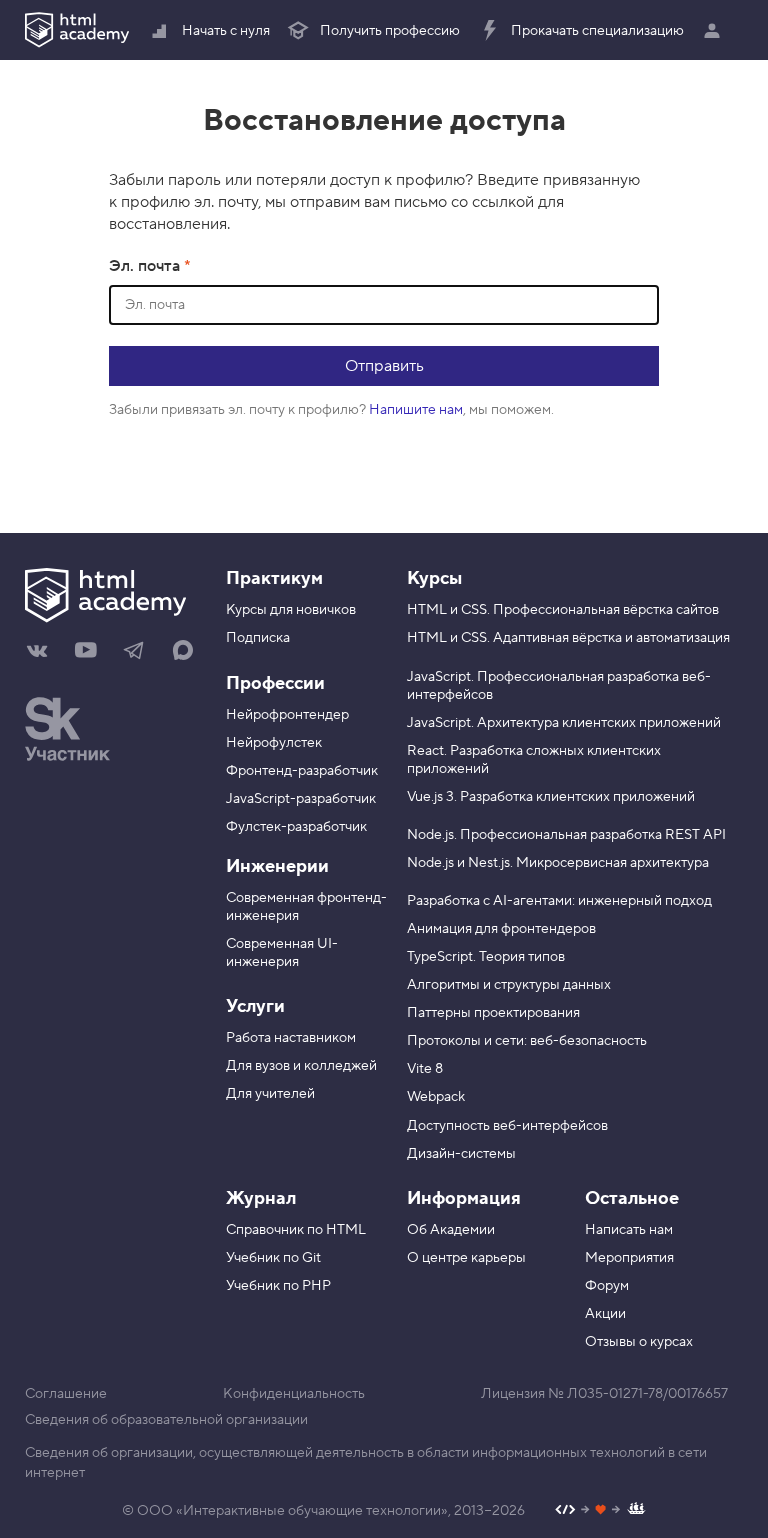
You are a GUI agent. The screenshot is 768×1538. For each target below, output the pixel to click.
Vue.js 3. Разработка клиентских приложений (551, 797)
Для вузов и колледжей (301, 1066)
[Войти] (717, 30)
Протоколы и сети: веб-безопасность (527, 1041)
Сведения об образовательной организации (166, 1420)
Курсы (434, 578)
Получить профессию (390, 31)
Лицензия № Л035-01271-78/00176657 (604, 1394)
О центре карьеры (466, 1258)
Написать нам (629, 1230)
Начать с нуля (226, 31)
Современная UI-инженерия (282, 953)
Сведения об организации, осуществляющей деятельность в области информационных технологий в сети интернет (366, 1463)
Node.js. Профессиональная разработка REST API (566, 835)
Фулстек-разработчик (296, 827)
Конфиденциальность (294, 1394)
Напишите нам (416, 410)
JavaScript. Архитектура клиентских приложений (564, 723)
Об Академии (451, 1230)
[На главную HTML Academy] (77, 30)
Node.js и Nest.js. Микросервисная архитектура (558, 863)
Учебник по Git (273, 1258)
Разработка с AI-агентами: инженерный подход (559, 901)
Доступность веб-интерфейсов (507, 1126)
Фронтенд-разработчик (302, 771)
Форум (607, 1286)
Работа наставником (291, 1038)
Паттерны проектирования (493, 1013)
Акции (605, 1314)
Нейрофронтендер (287, 715)
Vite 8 (425, 1069)
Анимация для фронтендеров (501, 929)
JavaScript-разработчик (301, 799)
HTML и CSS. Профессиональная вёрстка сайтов (563, 610)
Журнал (261, 1198)
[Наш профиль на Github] (600, 1511)
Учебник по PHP (278, 1286)
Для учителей (270, 1094)
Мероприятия (629, 1258)
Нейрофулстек (274, 743)
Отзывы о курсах (639, 1342)
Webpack (436, 1097)
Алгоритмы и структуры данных (509, 985)
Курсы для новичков (291, 610)
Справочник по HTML (296, 1230)
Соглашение (66, 1394)
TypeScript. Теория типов (486, 957)
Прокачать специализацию (597, 31)
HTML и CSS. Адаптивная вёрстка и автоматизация (568, 638)
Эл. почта (146, 266)
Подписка (258, 638)
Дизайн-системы (461, 1154)
